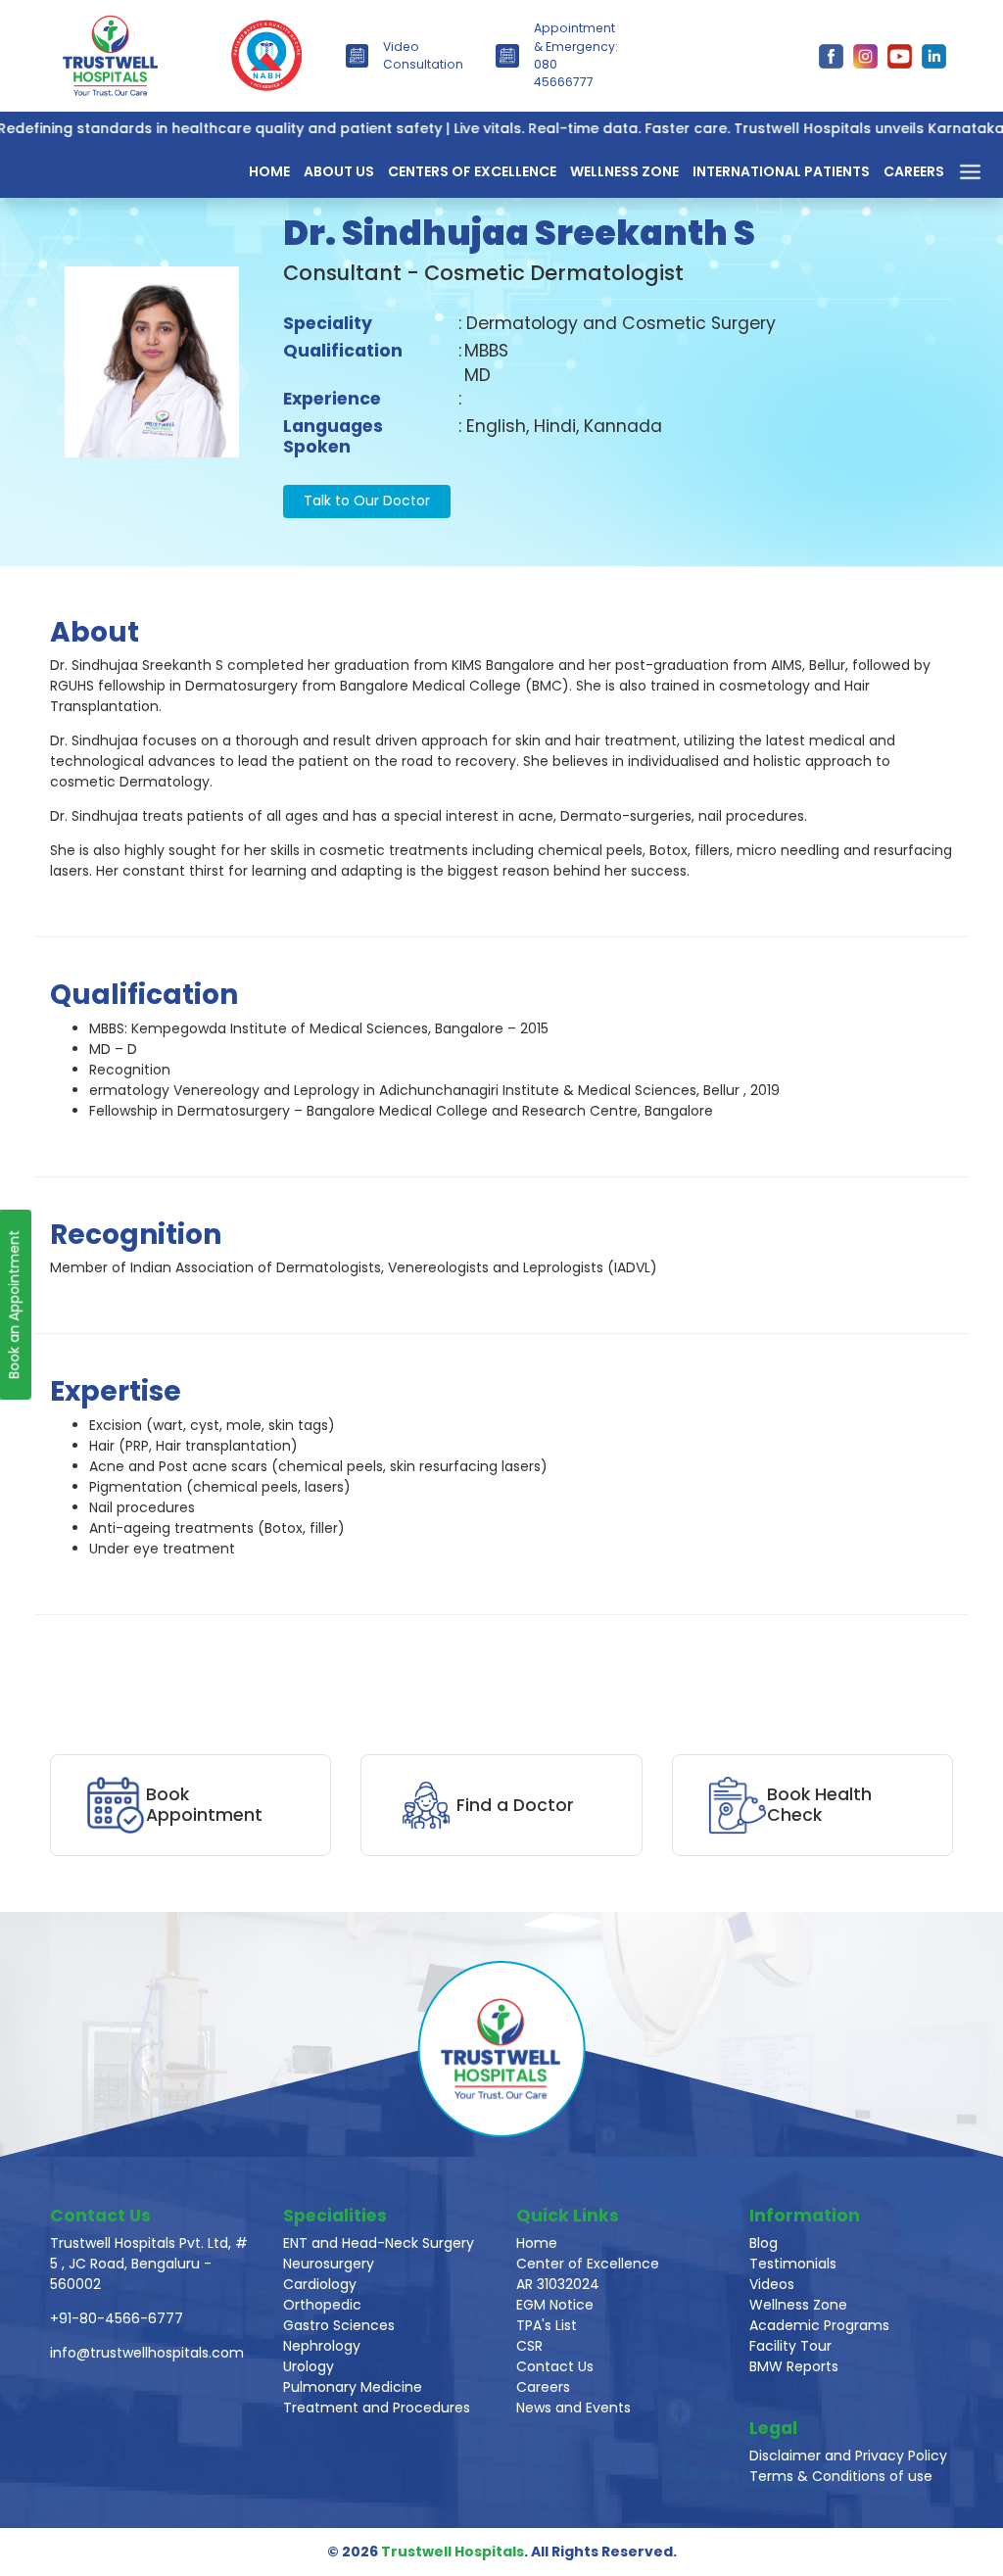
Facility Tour (790, 2346)
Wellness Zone (624, 171)
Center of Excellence (588, 2264)
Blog (764, 2243)
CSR (529, 2346)
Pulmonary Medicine (353, 2387)
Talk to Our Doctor (367, 501)
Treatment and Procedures (377, 2408)
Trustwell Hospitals (453, 2552)
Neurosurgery (329, 2264)
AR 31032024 (558, 2284)
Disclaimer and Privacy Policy (848, 2456)
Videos (772, 2284)
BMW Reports (794, 2366)
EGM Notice (555, 2305)
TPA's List (547, 2325)
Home (269, 171)
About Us (339, 171)
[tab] (521, 1070)
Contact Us (555, 2366)
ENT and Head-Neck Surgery (379, 2243)
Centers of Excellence (472, 171)
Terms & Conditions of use (841, 2476)
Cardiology (320, 2284)
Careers (914, 171)
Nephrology (322, 2346)
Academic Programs (819, 2325)
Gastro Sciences (339, 2325)
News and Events (573, 2408)
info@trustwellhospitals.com (147, 2353)
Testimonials (793, 2264)
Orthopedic (322, 2305)
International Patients (781, 171)
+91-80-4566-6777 (117, 2318)
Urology (309, 2366)
